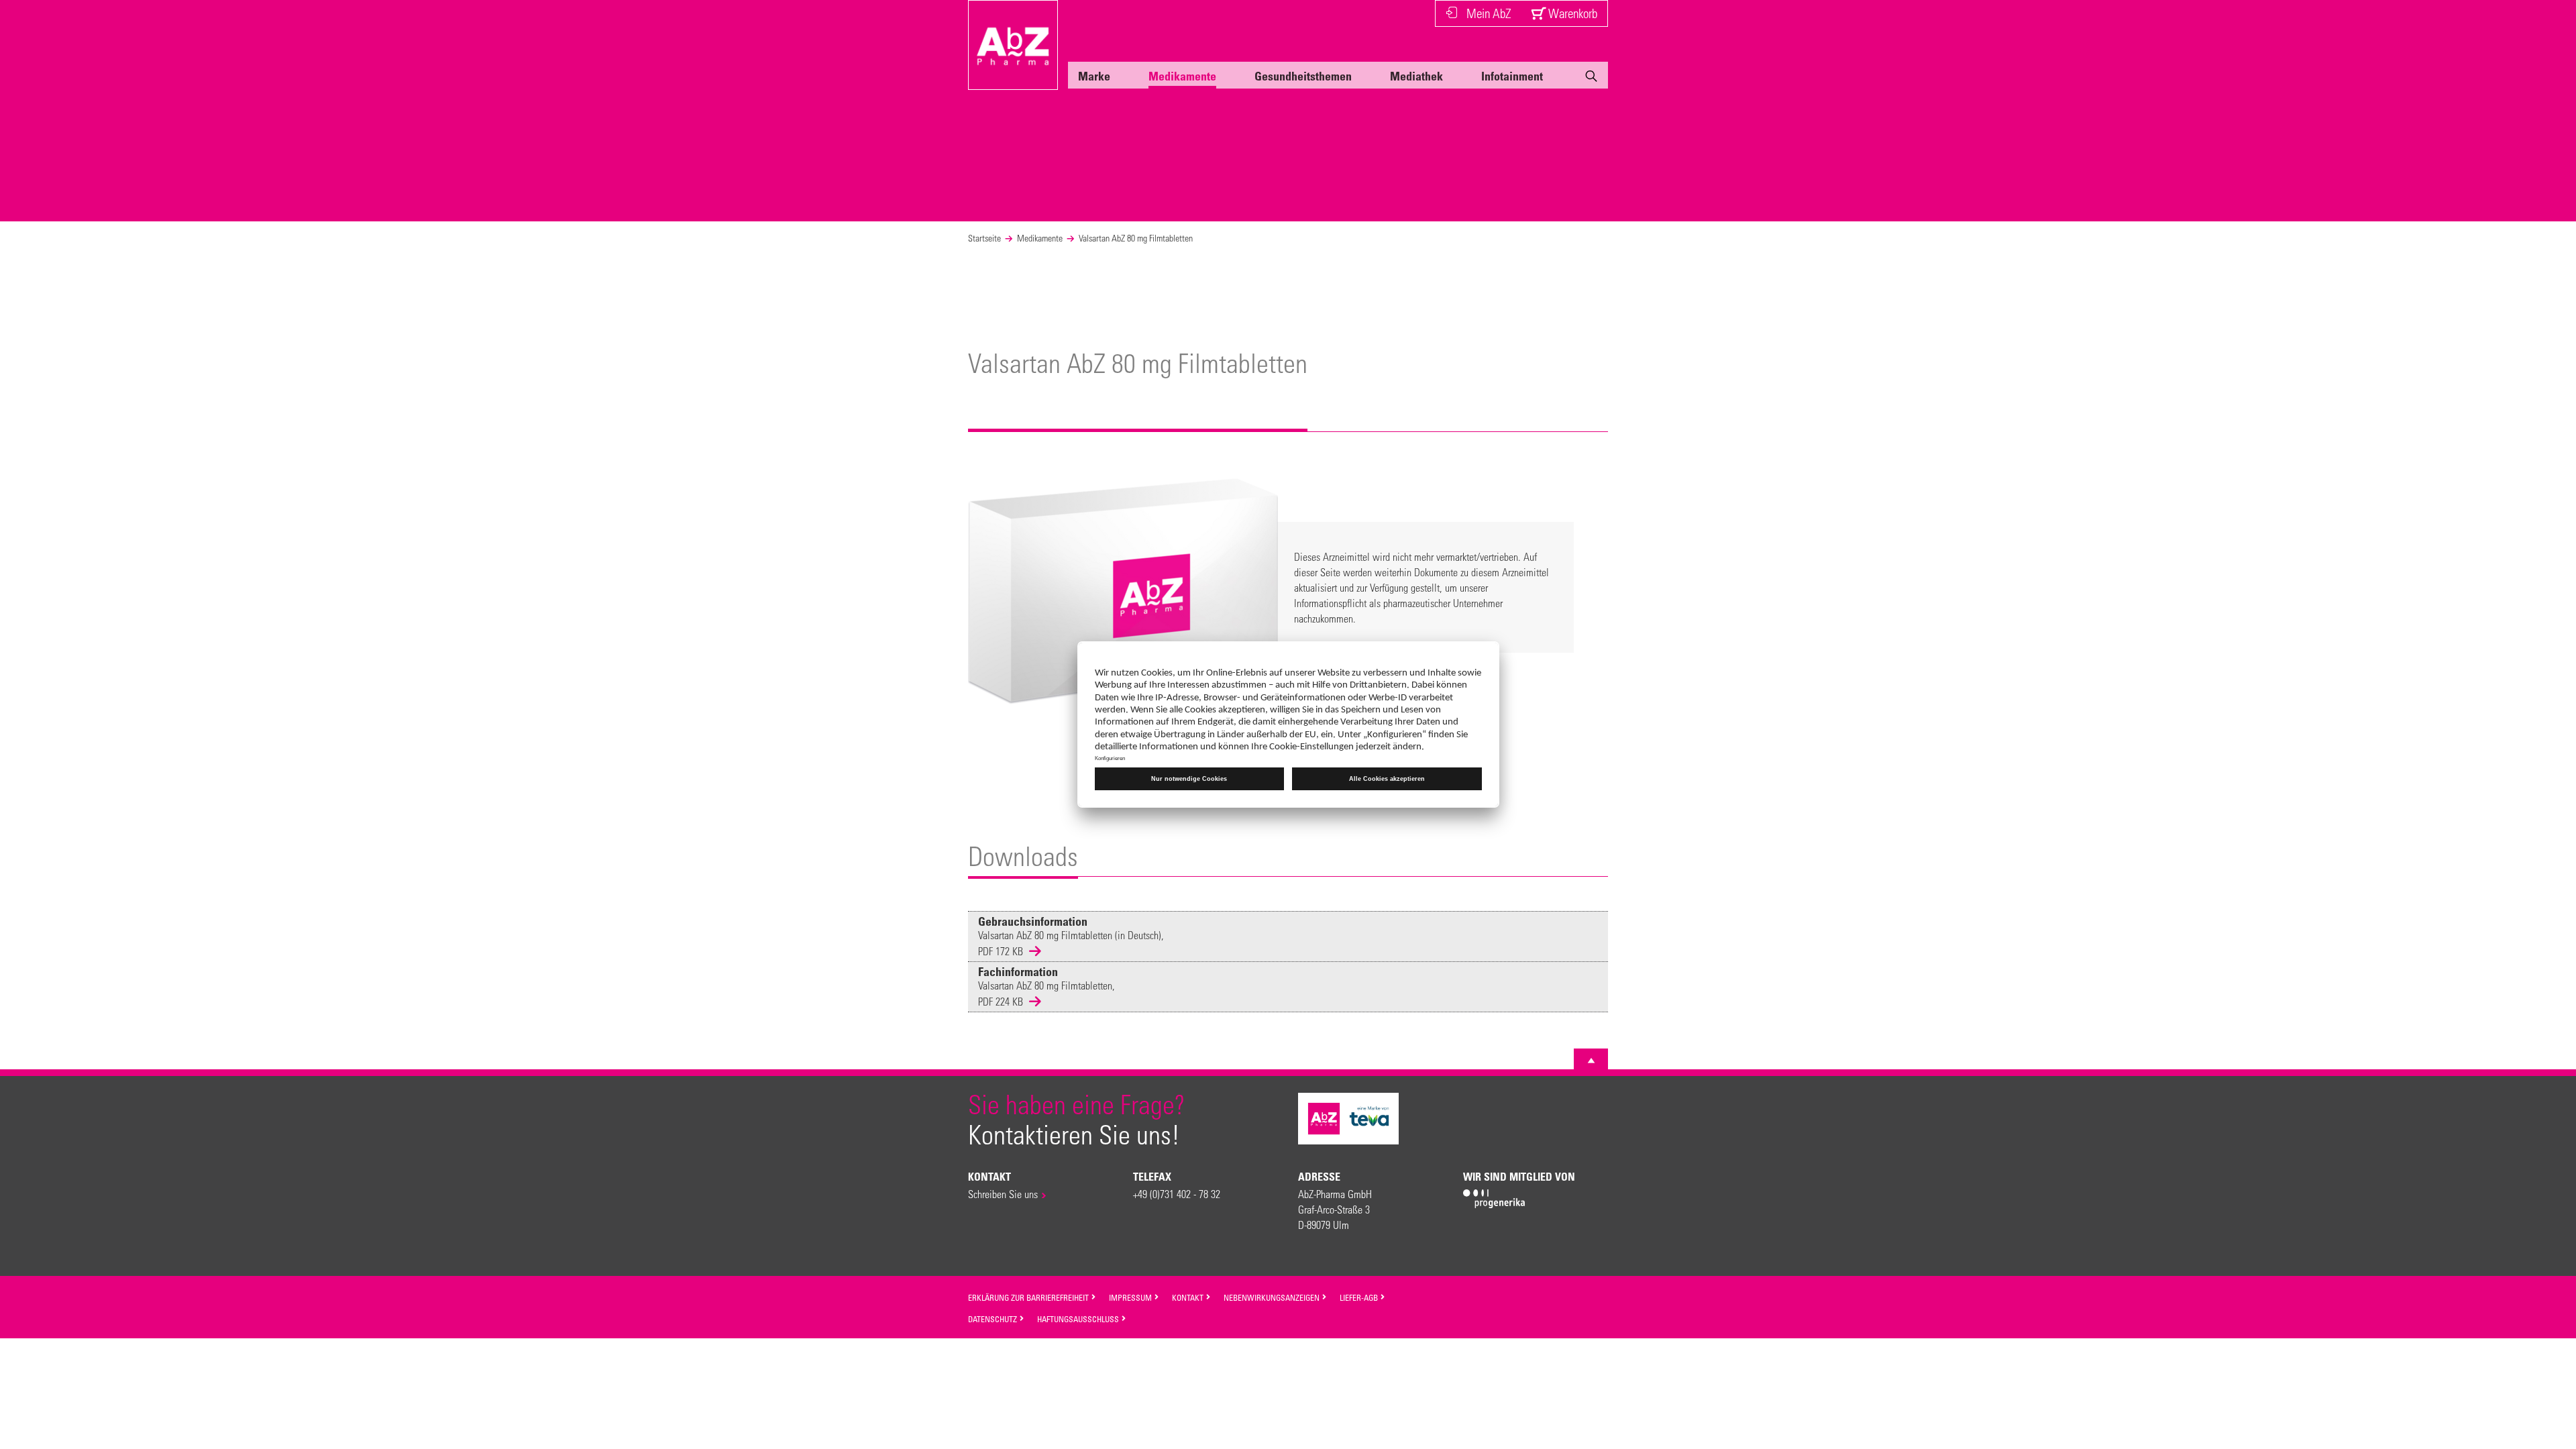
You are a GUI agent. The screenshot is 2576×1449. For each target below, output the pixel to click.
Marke (1094, 76)
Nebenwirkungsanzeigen (1273, 1297)
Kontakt (1189, 1297)
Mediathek (1416, 76)
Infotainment (1512, 76)
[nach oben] (1591, 1061)
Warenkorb (1571, 13)
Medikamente (1182, 76)
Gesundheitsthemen (1303, 76)
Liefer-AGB (1360, 1297)
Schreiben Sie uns (1003, 1194)
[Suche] (1591, 78)
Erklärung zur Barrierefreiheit (1029, 1297)
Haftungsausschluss (1079, 1319)
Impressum (1131, 1297)
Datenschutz (994, 1319)
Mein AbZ (1489, 13)
